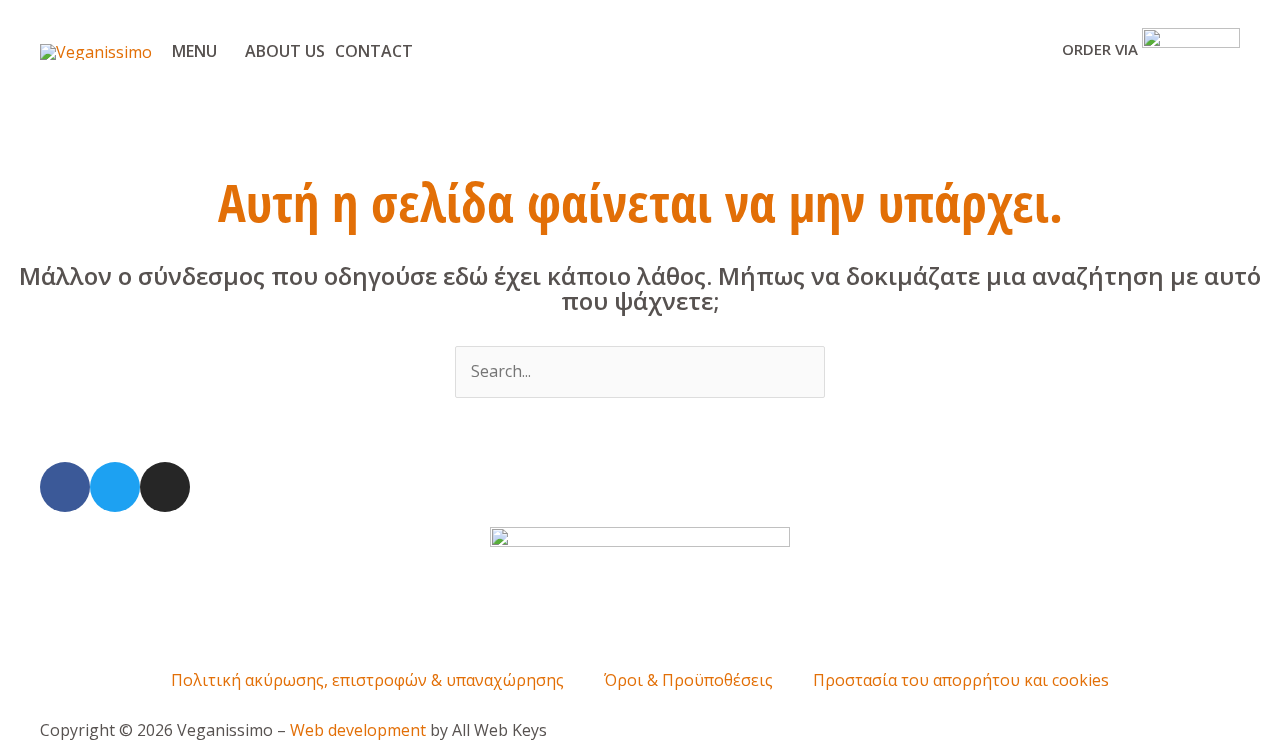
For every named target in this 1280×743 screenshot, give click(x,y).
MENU (194, 51)
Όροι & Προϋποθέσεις (688, 680)
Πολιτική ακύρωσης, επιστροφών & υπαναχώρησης (367, 680)
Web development (358, 730)
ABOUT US (285, 51)
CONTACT (374, 51)
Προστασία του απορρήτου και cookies (961, 680)
